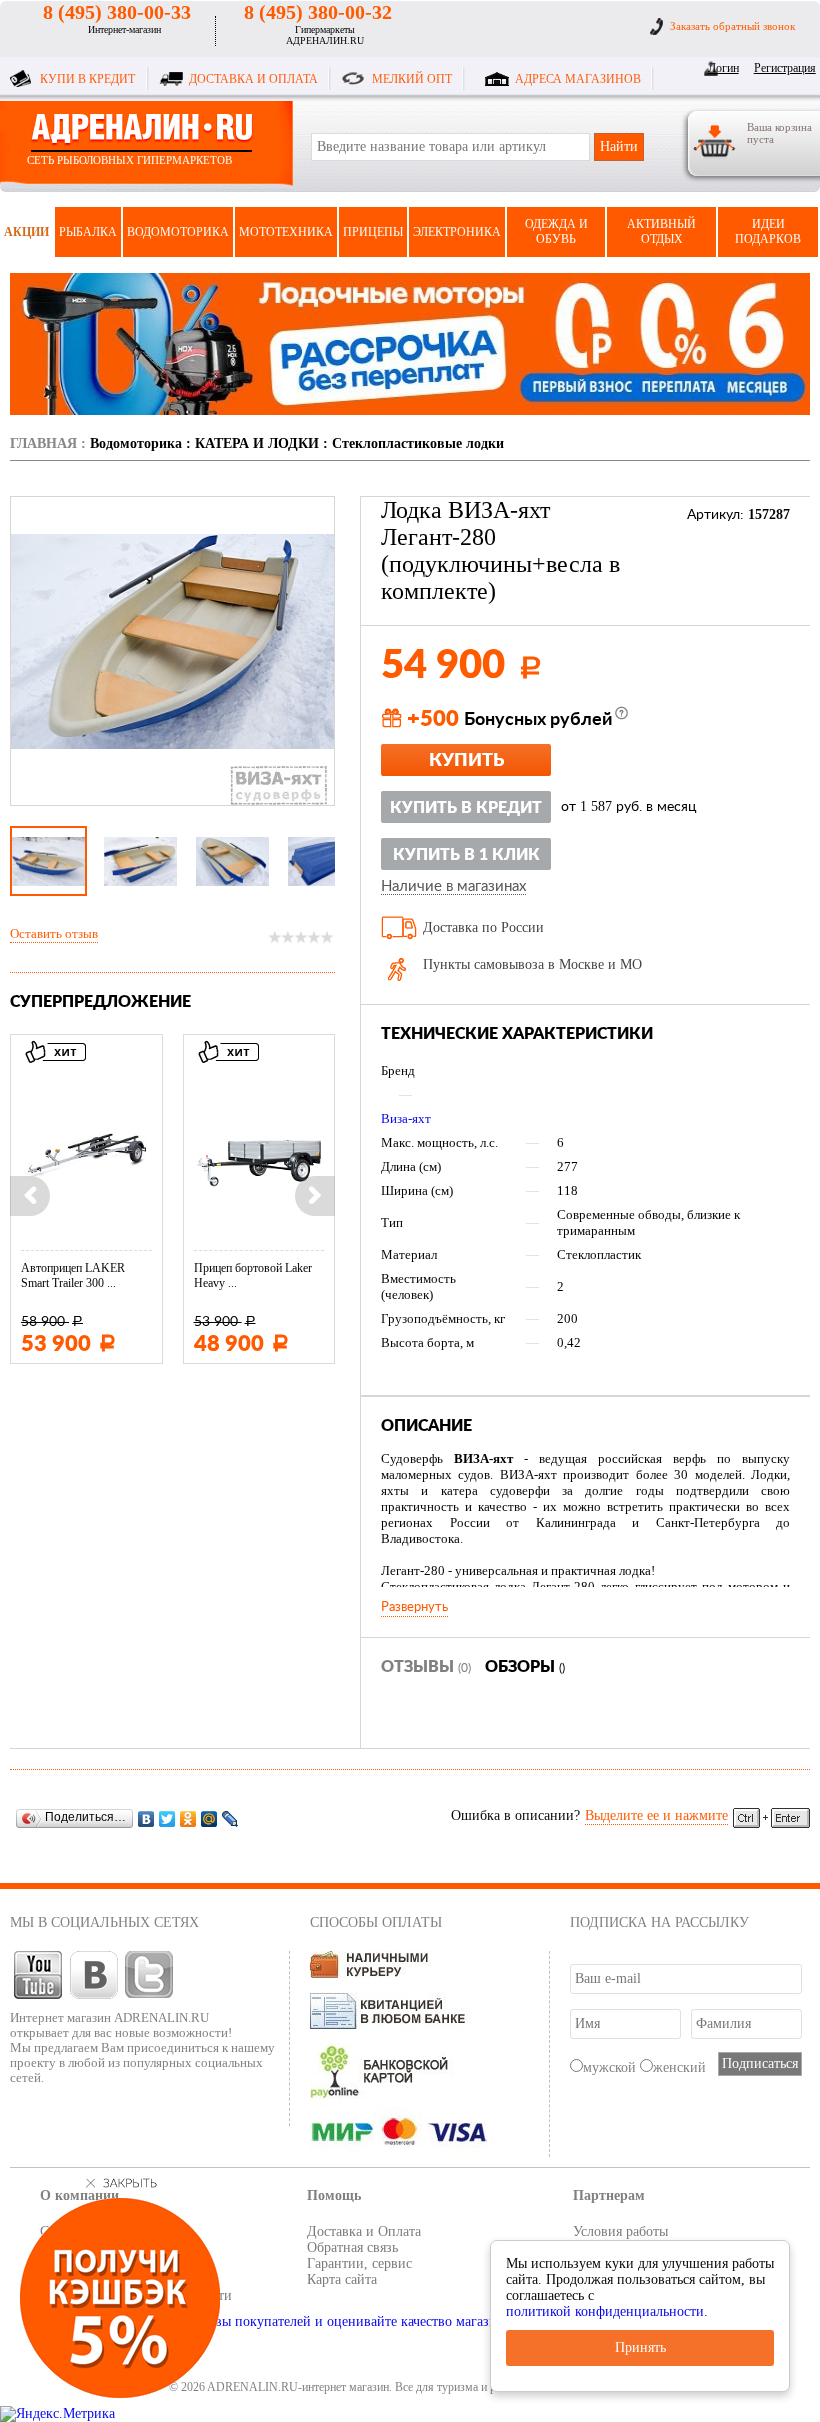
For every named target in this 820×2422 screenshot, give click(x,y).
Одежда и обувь (556, 231)
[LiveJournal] (230, 1818)
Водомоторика (178, 232)
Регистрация (781, 68)
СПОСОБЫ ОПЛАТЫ (376, 1922)
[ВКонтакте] (146, 1818)
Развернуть (414, 1607)
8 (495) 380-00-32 (318, 12)
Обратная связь (352, 2247)
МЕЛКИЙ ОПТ (412, 79)
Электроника (457, 232)
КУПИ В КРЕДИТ (87, 79)
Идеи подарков (768, 231)
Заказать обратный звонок (732, 26)
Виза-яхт (406, 1118)
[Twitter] (167, 1818)
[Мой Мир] (209, 1818)
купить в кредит (466, 808)
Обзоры (525, 1667)
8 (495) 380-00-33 (117, 12)
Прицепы (373, 232)
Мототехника (286, 232)
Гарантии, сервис (359, 2263)
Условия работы (620, 2231)
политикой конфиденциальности (605, 2311)
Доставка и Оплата (364, 2231)
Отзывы (426, 1667)
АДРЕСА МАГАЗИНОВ (578, 79)
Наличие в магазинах (453, 887)
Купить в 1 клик (466, 855)
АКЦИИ (26, 232)
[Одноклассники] (188, 1818)
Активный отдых (661, 231)
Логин (723, 68)
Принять (640, 2347)
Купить (466, 761)
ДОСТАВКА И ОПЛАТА (253, 79)
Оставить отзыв (54, 933)
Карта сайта (342, 2279)
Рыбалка (88, 232)
